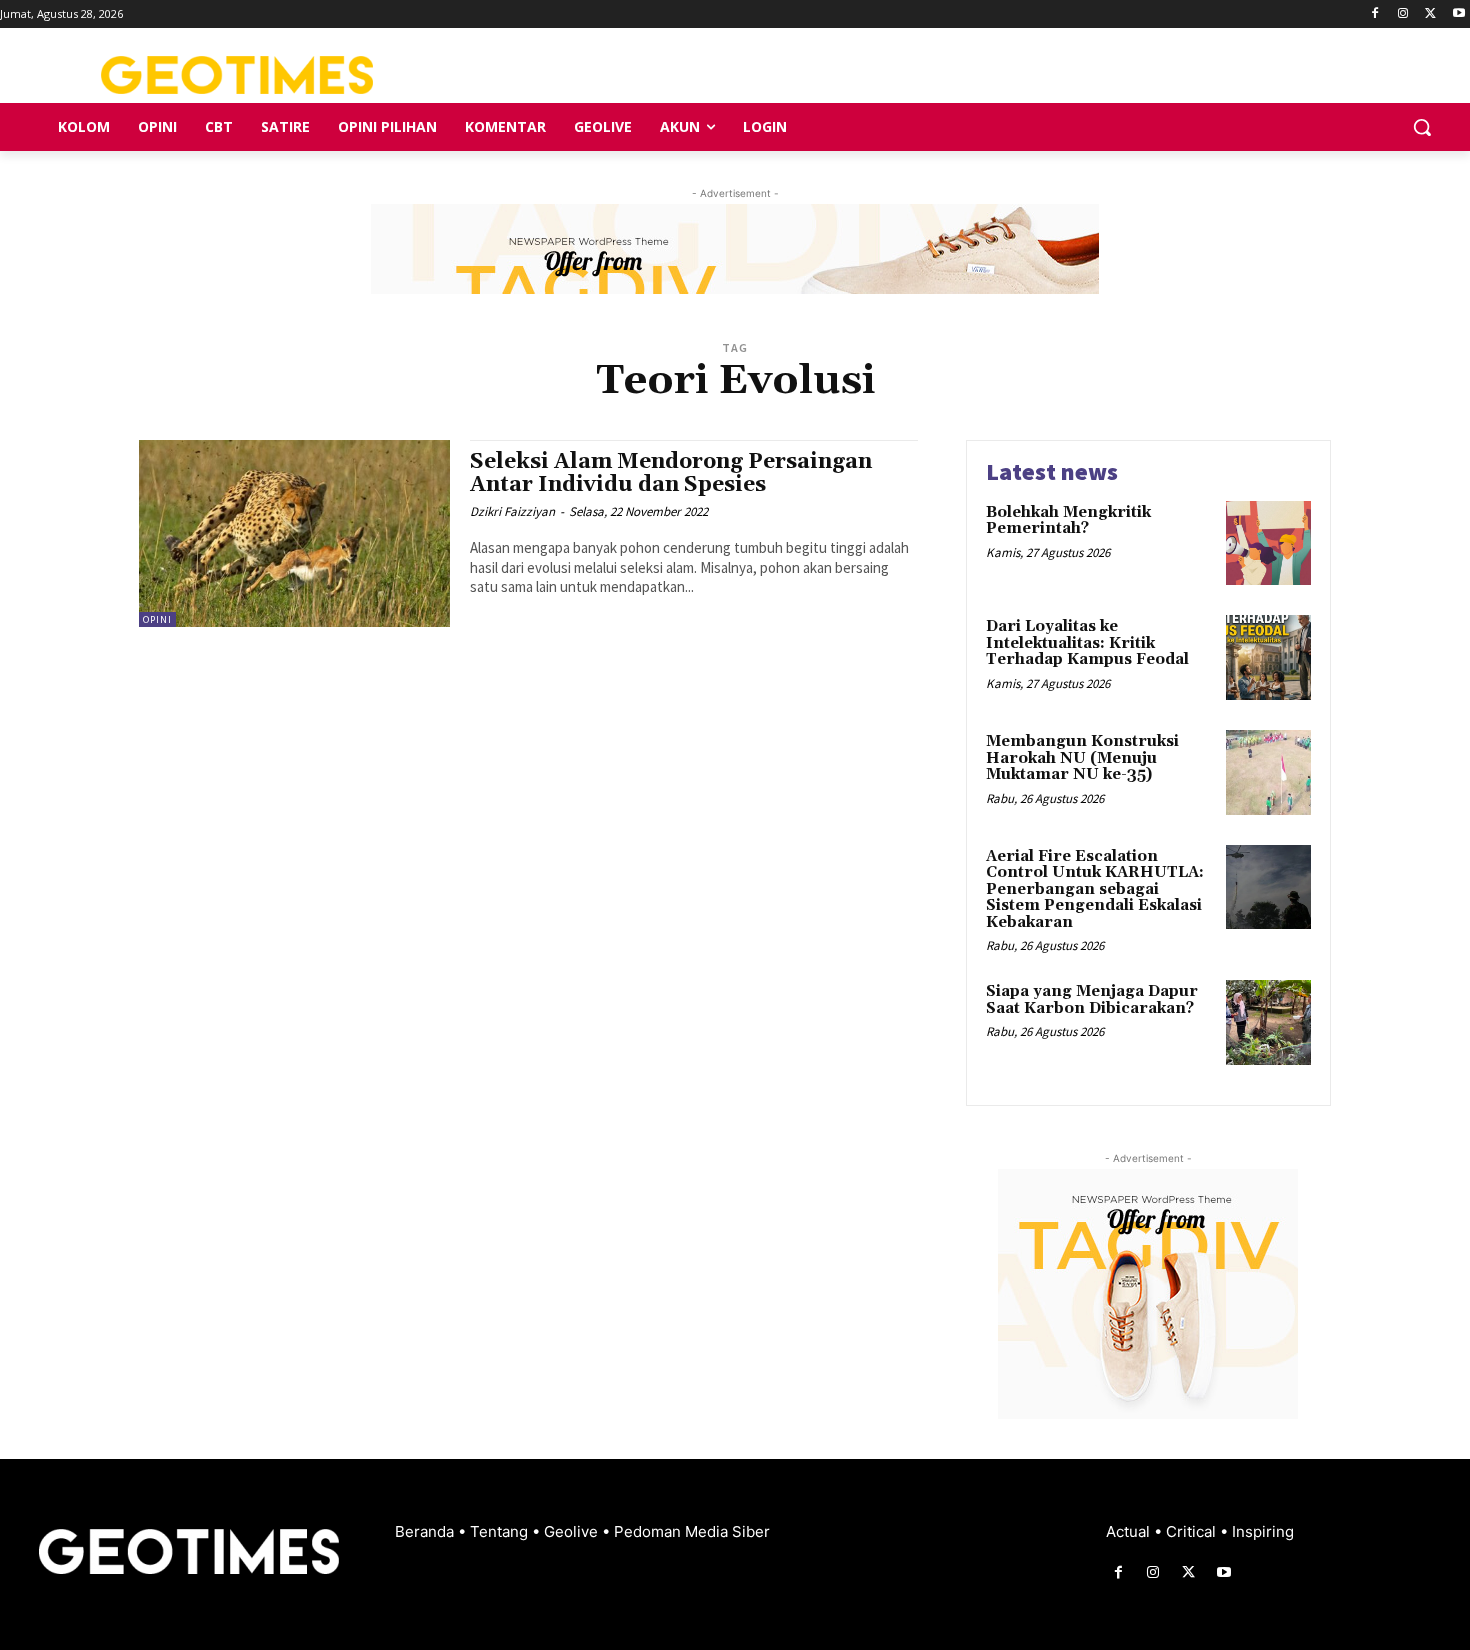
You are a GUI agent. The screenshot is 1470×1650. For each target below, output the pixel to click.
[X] (1430, 14)
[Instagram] (1403, 14)
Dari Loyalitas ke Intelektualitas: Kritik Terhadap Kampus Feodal (1087, 643)
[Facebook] (1375, 14)
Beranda (426, 1531)
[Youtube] (1458, 14)
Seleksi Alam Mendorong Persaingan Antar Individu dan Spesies (671, 473)
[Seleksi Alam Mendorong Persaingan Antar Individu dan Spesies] (294, 533)
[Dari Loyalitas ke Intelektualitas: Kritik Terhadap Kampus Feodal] (1268, 657)
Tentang (501, 1531)
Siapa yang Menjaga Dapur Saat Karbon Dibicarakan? (1092, 1000)
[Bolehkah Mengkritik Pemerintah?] (1268, 543)
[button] (1422, 127)
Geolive (573, 1531)
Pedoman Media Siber (692, 1531)
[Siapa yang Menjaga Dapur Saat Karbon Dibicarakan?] (1268, 1022)
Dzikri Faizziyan (512, 511)
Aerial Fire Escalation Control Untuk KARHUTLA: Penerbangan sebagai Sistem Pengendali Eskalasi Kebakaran (1095, 889)
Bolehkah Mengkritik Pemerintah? (1068, 521)
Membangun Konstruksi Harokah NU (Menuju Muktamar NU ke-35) (1082, 758)
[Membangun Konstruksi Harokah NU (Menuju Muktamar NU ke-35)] (1268, 772)
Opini (157, 619)
